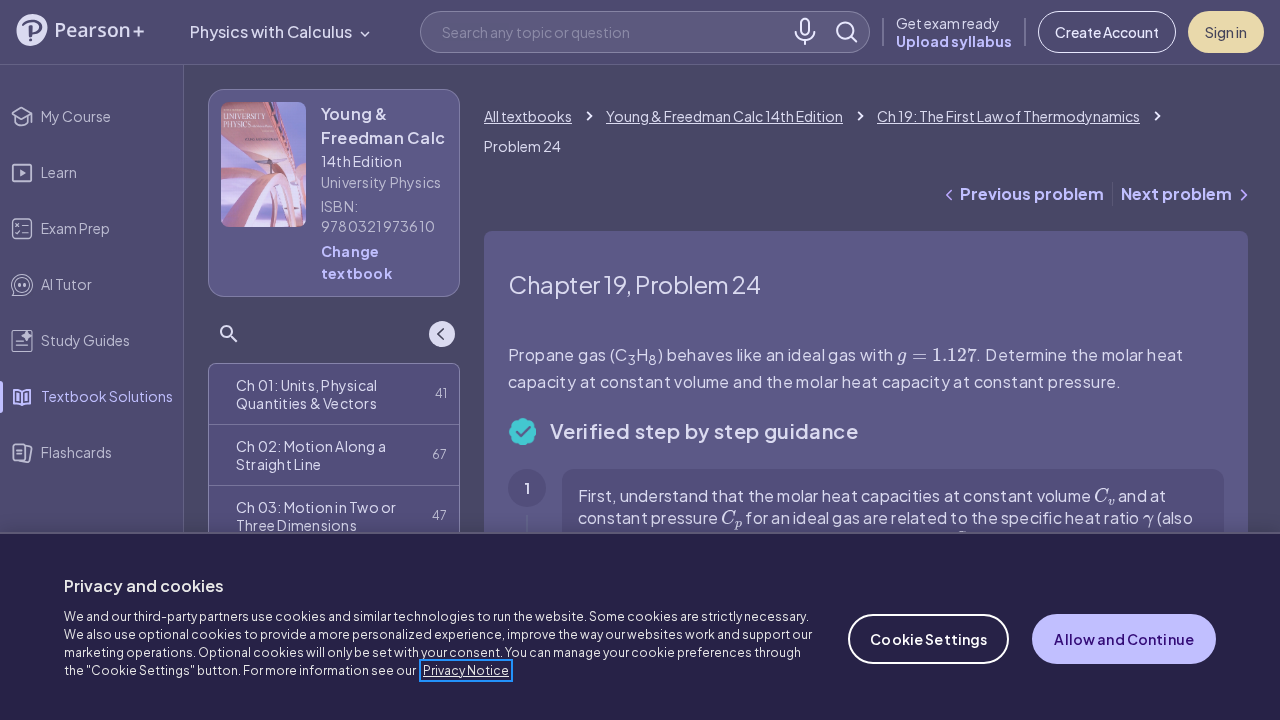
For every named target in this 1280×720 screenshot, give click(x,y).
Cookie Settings (928, 639)
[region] (640, 626)
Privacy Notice (466, 670)
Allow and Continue (1124, 639)
